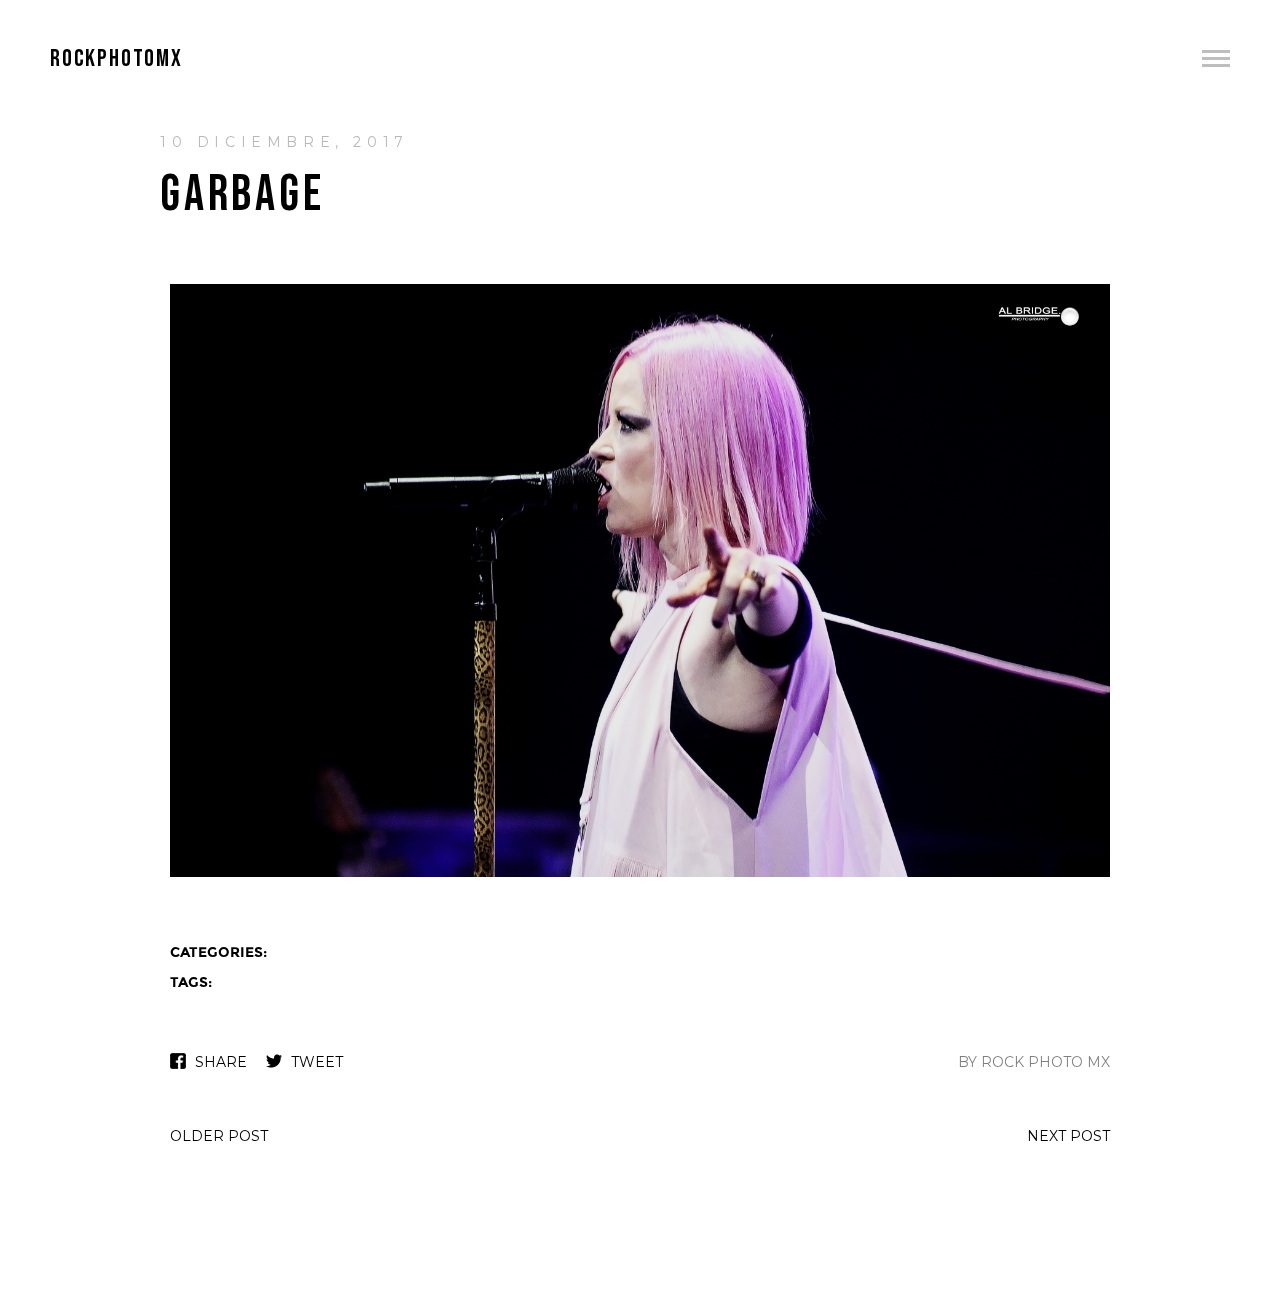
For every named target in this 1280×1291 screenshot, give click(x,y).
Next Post (1068, 1136)
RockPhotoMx (116, 58)
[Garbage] (640, 874)
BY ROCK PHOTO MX (1034, 1062)
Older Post (219, 1136)
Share (221, 1062)
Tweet (317, 1062)
